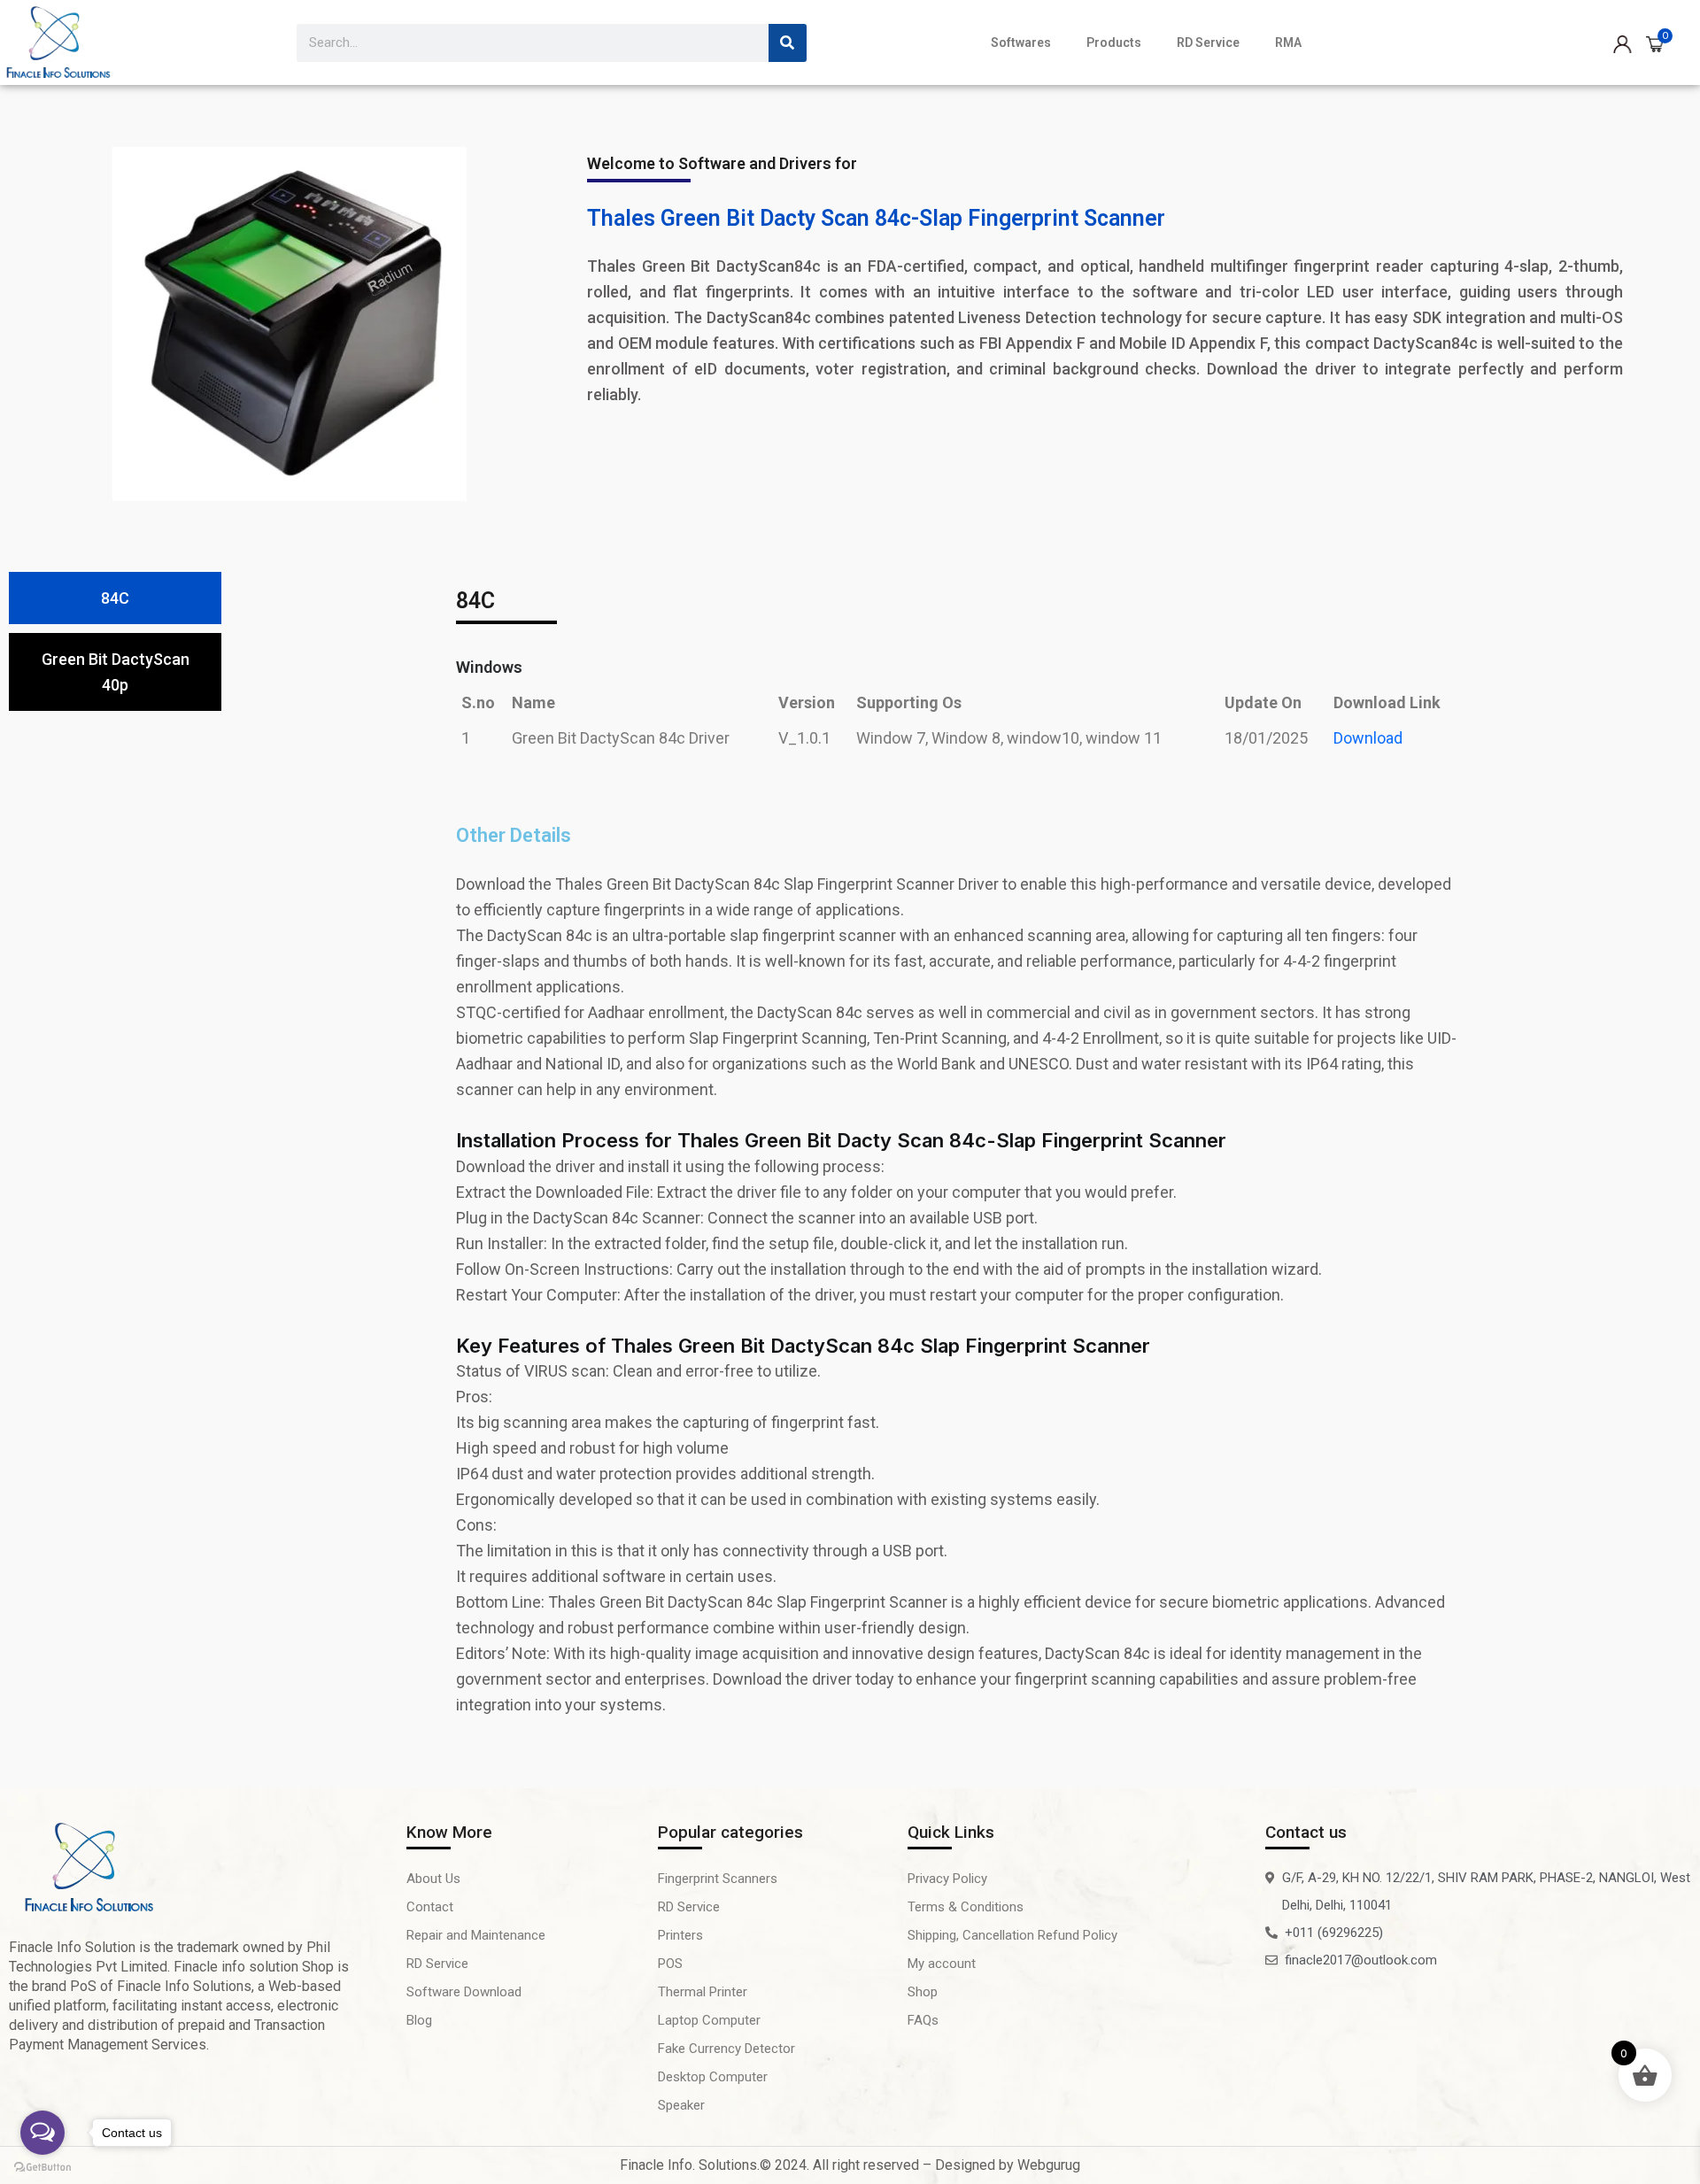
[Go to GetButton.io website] (42, 2166)
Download (1368, 738)
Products (1114, 42)
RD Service (1208, 42)
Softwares (1021, 42)
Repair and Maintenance (476, 1935)
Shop (923, 1992)
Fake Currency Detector (726, 2049)
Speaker (681, 2105)
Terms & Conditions (966, 1907)
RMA (1288, 42)
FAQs (923, 2020)
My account (942, 1964)
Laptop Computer (709, 2020)
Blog (419, 2020)
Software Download (464, 1992)
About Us (433, 1879)
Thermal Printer (703, 1992)
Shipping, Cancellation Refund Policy (1012, 1935)
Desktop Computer (713, 2077)
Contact (430, 1907)
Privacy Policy (947, 1879)
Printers (680, 1935)
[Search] (788, 43)
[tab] (115, 598)
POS (670, 1964)
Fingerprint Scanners (718, 1879)
